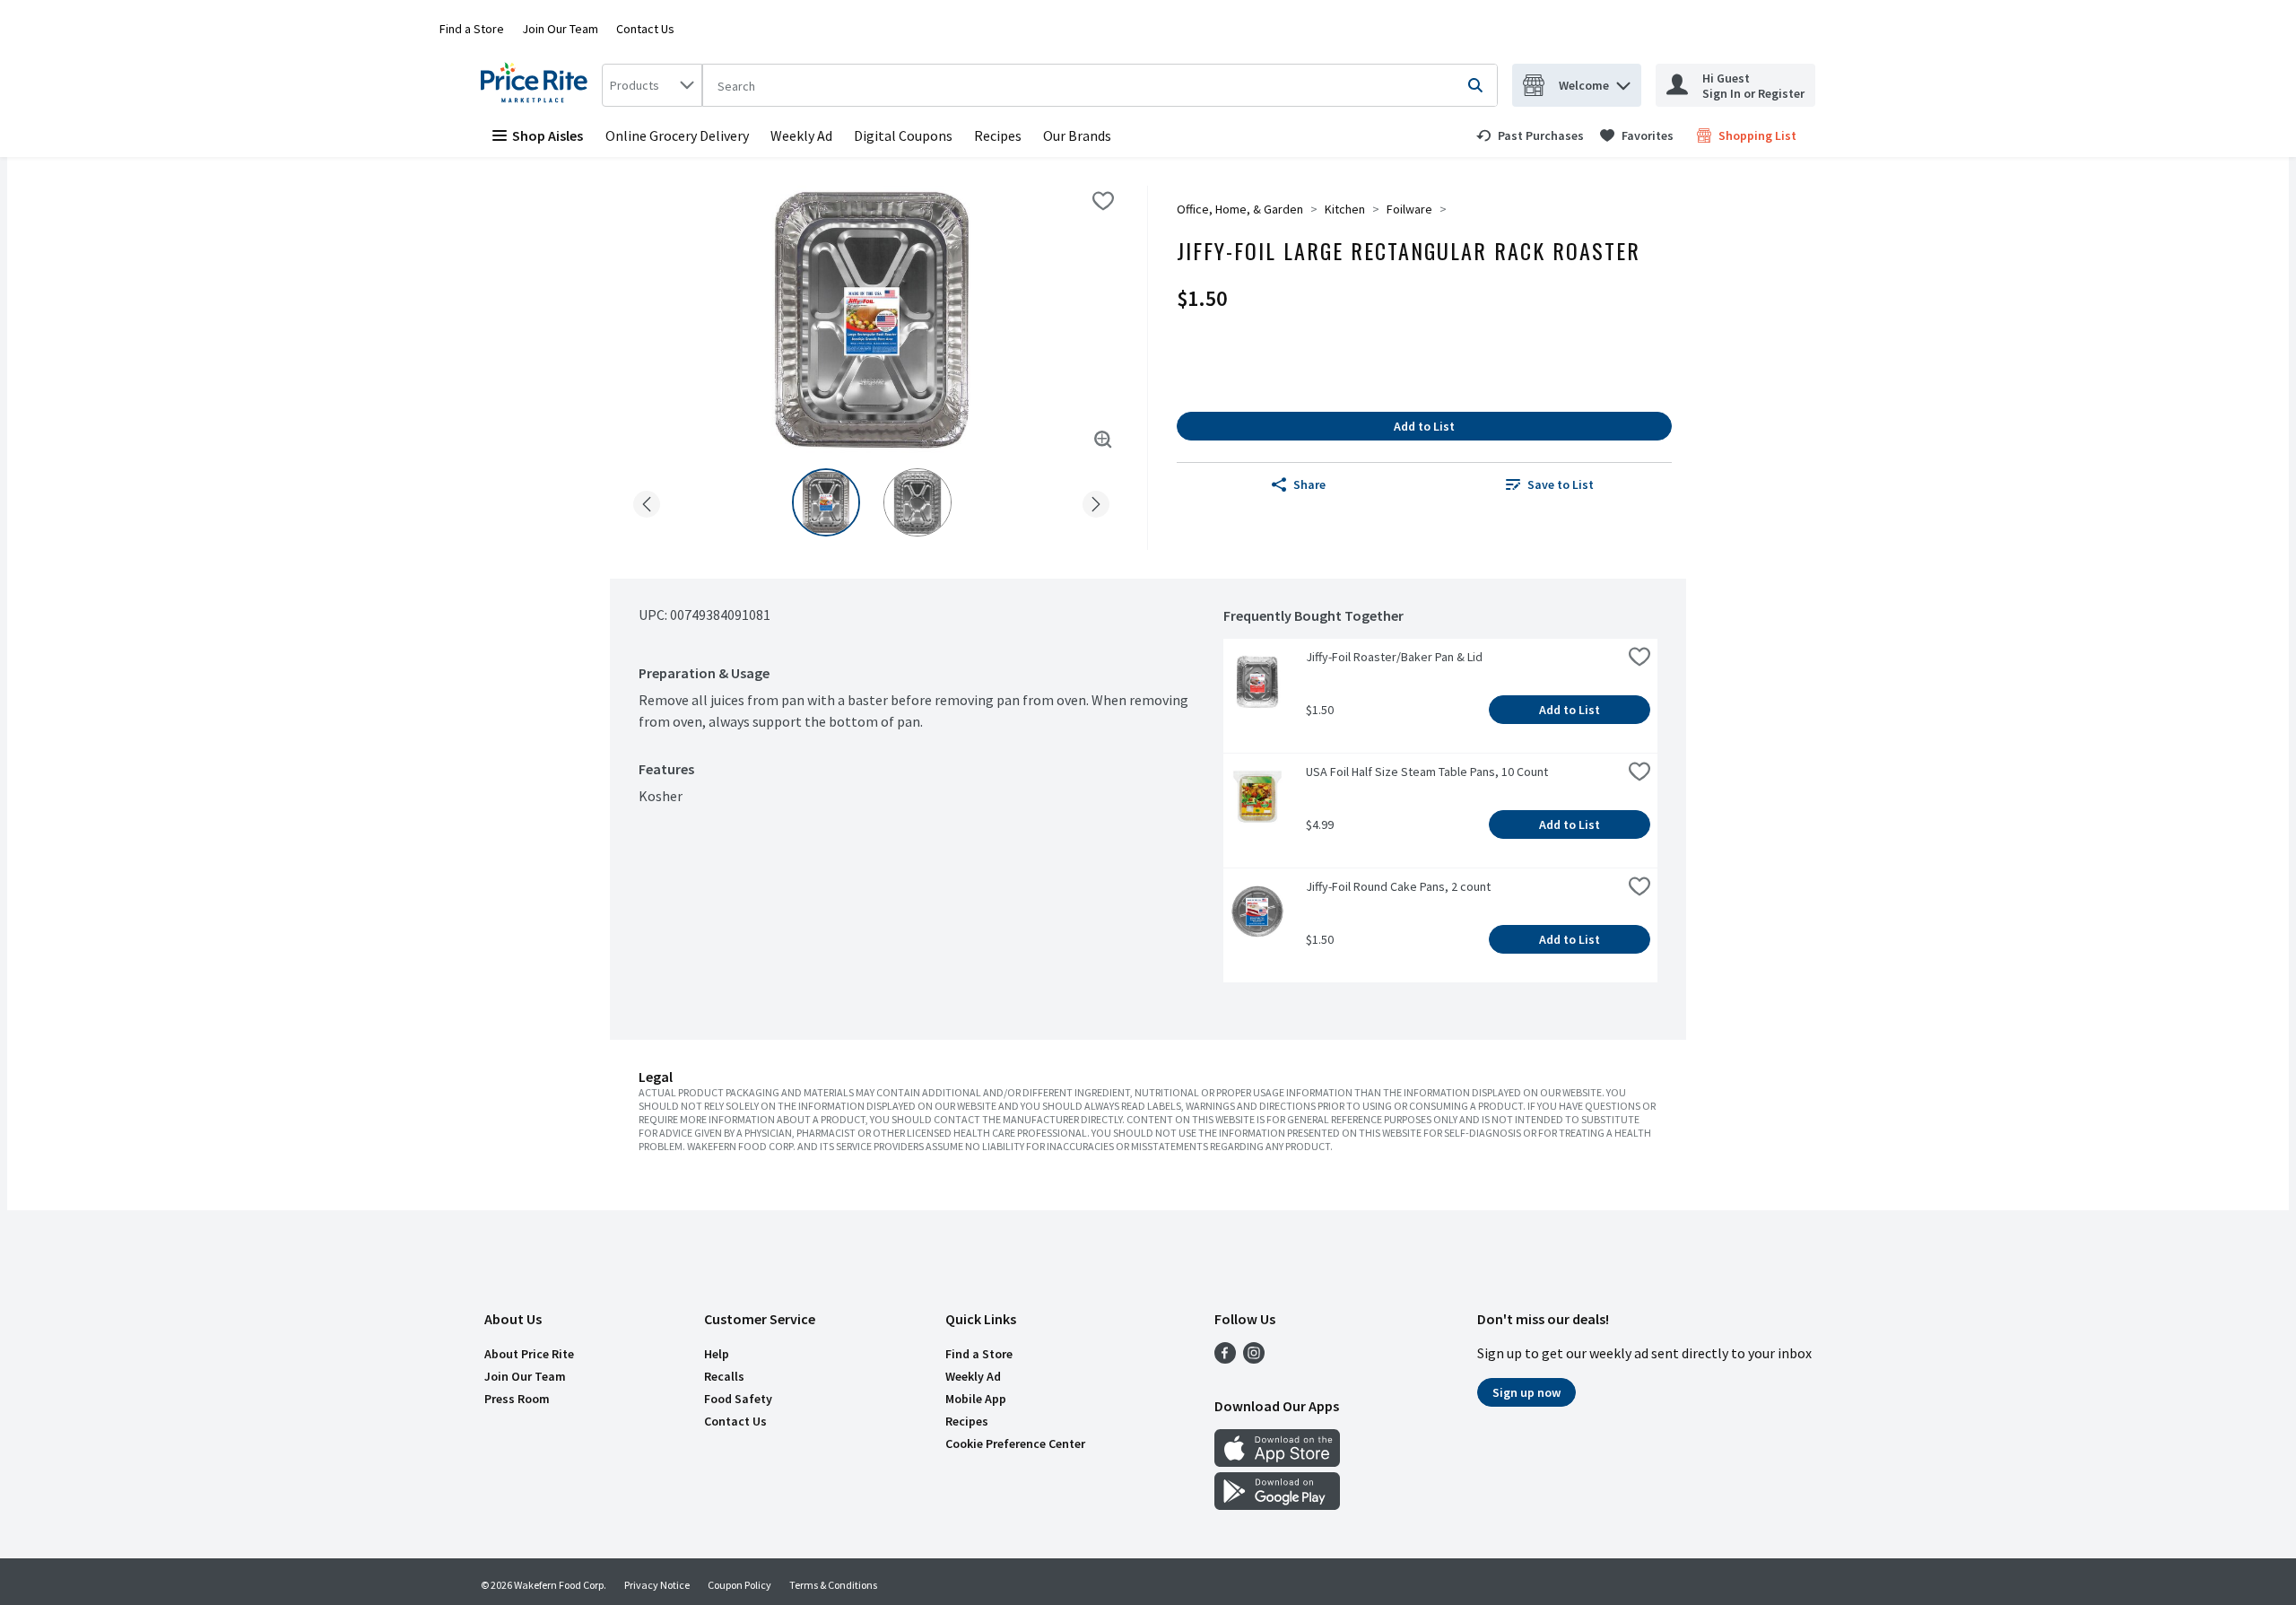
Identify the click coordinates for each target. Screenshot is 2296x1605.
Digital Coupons (903, 135)
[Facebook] (1225, 1358)
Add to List (1424, 426)
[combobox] (652, 85)
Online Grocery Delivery (677, 135)
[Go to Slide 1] (826, 502)
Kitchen (1345, 209)
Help (717, 1354)
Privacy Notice (657, 1585)
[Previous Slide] (647, 501)
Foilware (1409, 209)
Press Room (517, 1399)
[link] (1530, 135)
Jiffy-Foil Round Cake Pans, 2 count (1398, 886)
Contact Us (645, 29)
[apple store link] (1277, 1461)
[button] (1623, 81)
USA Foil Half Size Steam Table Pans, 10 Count (1427, 772)
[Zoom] (1103, 440)
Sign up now (1526, 1392)
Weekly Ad (801, 135)
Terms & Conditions (833, 1585)
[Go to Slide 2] (918, 502)
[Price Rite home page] (538, 85)
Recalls (724, 1376)
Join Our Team (560, 29)
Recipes (998, 135)
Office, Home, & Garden (1240, 209)
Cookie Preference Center (1015, 1444)
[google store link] (1277, 1505)
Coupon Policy (739, 1585)
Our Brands (1077, 135)
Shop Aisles (548, 135)
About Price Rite (529, 1354)
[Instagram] (1254, 1358)
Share (1309, 484)
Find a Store (472, 29)
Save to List (1561, 484)
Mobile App (976, 1399)
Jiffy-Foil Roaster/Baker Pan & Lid (1394, 657)
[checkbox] (1103, 201)
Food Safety (738, 1399)
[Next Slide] (1096, 501)
